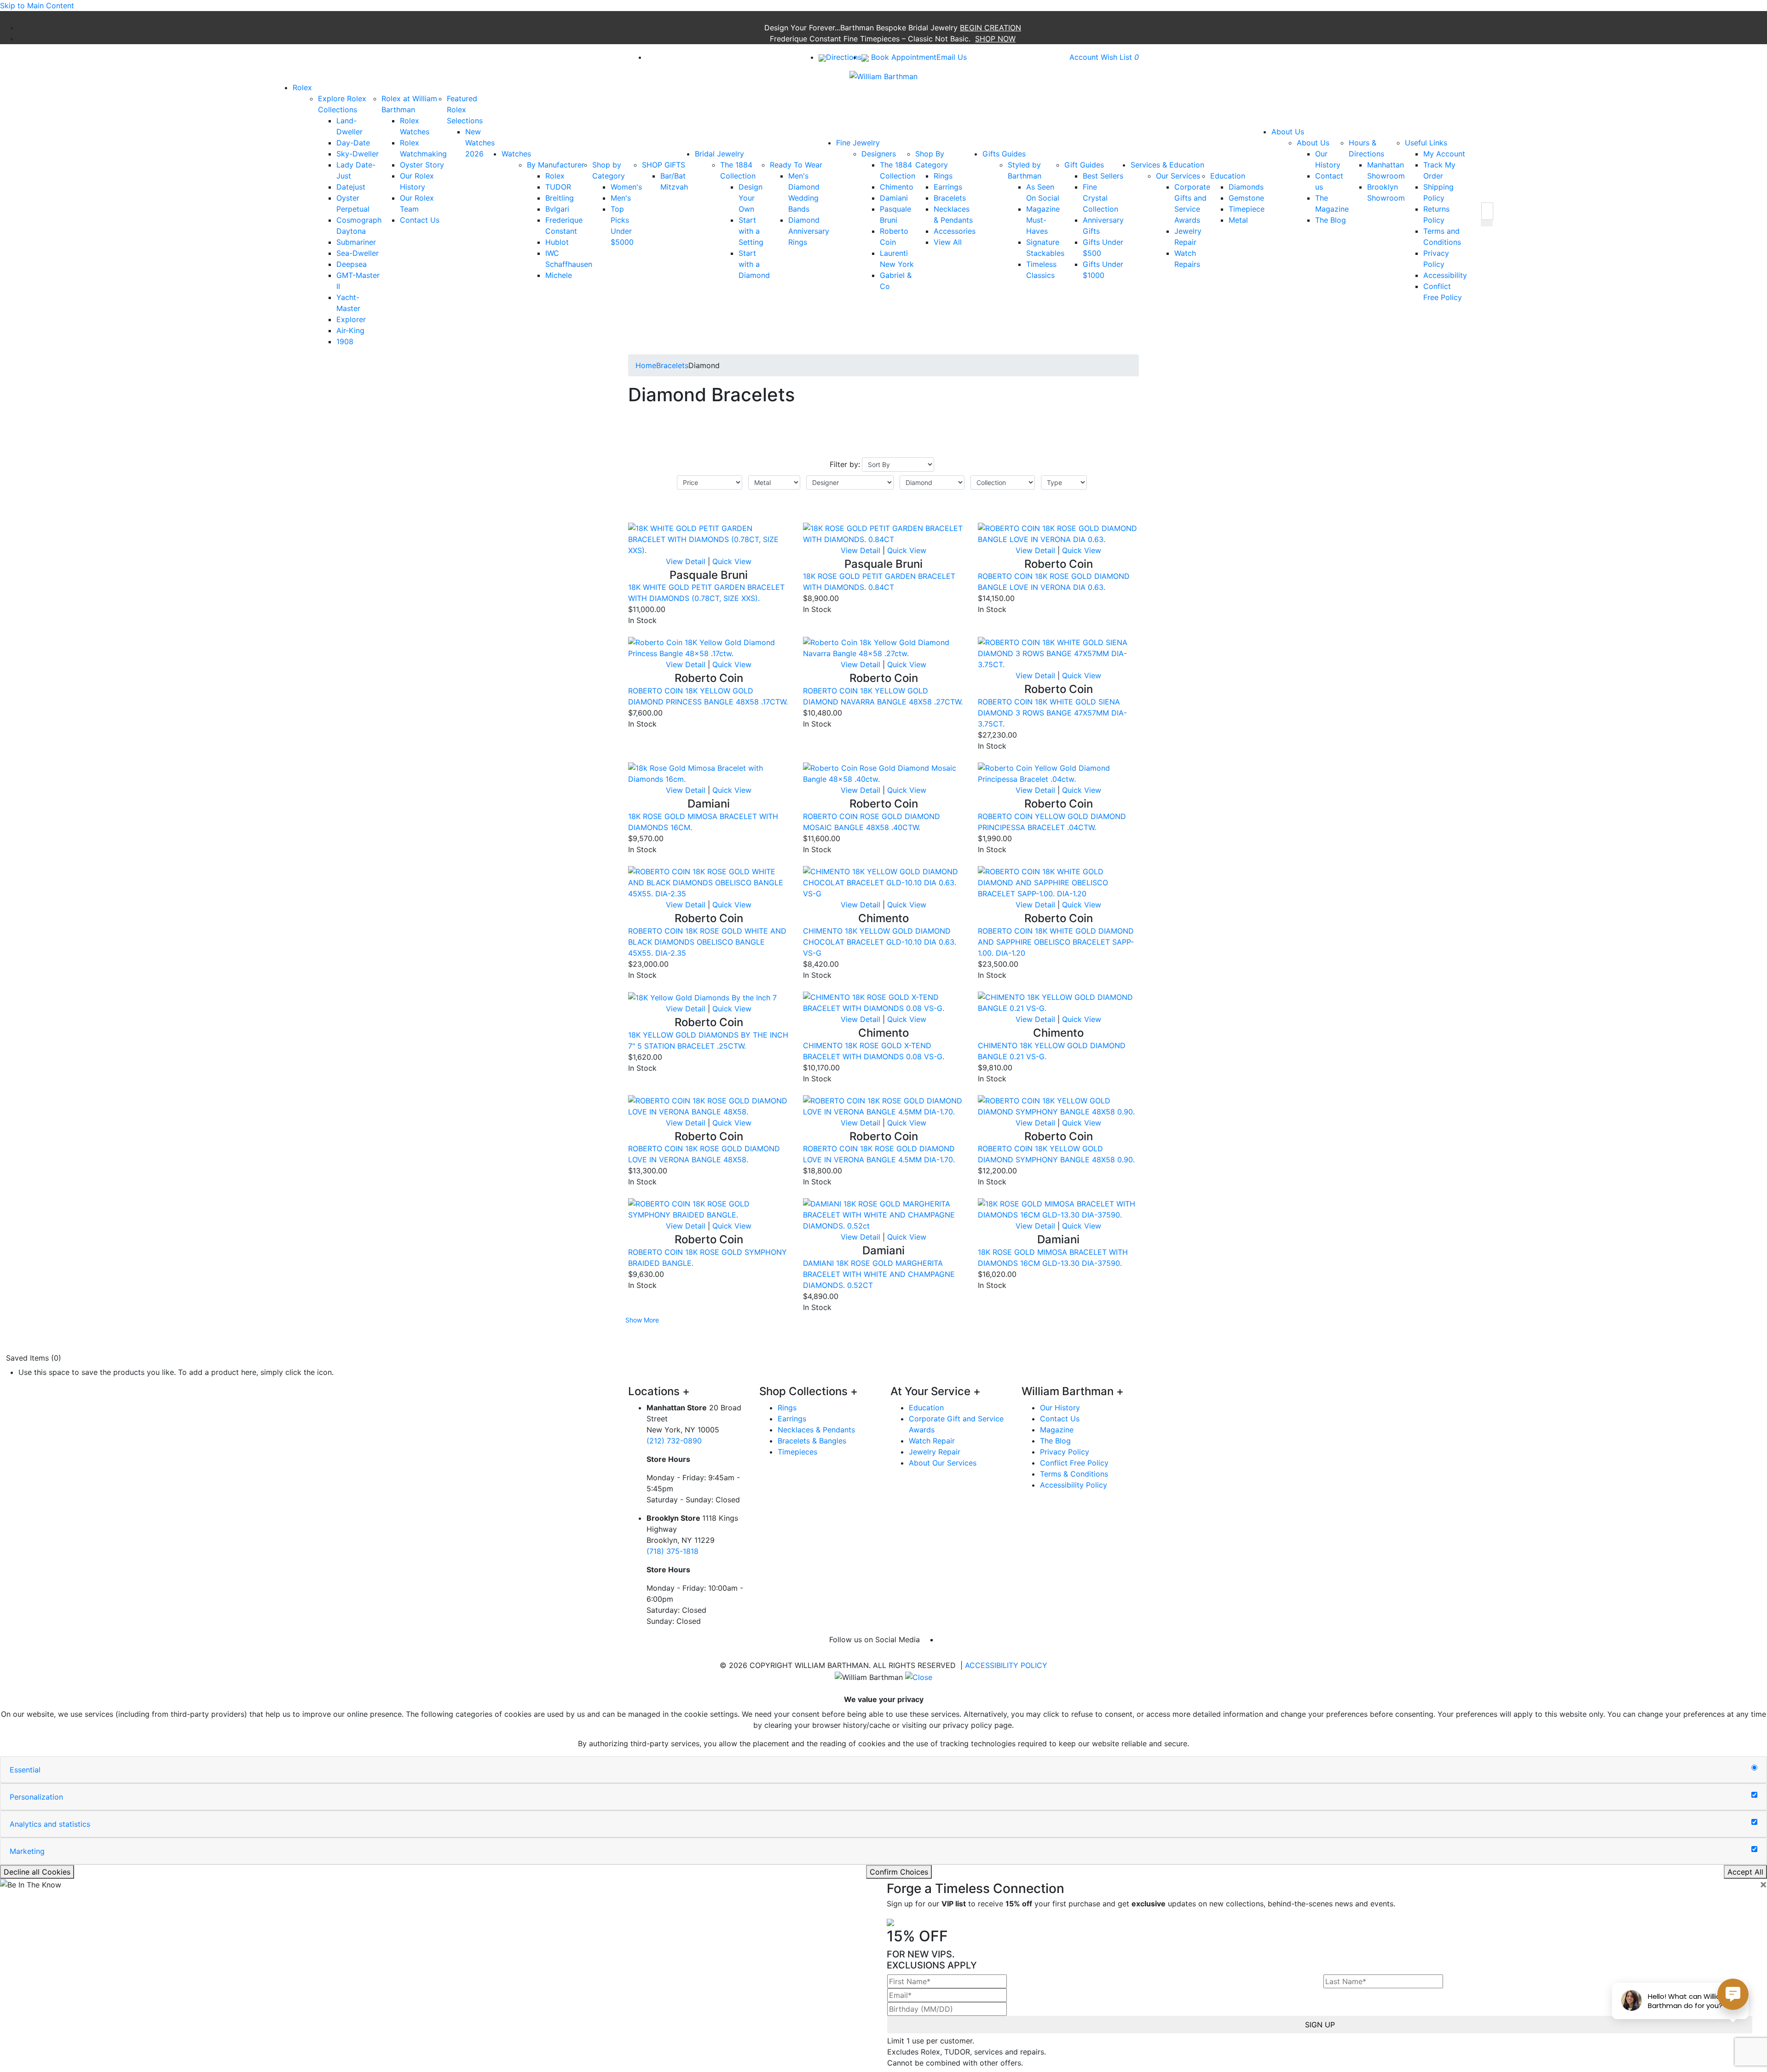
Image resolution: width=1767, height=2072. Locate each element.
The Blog (1331, 220)
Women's (626, 187)
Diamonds (1246, 187)
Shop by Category (609, 170)
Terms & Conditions (1074, 1474)
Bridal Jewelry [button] (719, 154)
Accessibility (1445, 275)
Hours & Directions (1366, 148)
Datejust (351, 187)
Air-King (350, 330)
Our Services (1178, 176)
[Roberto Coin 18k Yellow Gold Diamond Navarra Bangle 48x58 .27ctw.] (883, 647)
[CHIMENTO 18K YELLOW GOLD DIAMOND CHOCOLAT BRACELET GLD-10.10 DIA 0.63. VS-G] (883, 882)
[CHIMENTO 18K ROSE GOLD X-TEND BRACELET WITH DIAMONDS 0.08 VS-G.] (883, 1002)
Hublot (557, 242)
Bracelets (950, 198)
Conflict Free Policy (1074, 1463)
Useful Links (1426, 143)
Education (1228, 176)
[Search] (1487, 211)
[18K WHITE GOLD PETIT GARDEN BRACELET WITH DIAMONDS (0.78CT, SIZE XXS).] (709, 538)
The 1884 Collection (738, 170)
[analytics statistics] (1754, 1822)
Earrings (948, 187)
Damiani (894, 198)
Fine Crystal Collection (1100, 198)
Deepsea (352, 264)
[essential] (1754, 1768)
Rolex (555, 176)
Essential (25, 1770)
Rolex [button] (302, 87)
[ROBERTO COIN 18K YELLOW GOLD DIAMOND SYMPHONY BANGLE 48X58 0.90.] (1058, 1105)
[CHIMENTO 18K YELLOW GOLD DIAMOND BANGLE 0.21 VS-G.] (1058, 1002)
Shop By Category (932, 159)
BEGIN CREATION (990, 28)
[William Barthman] (883, 75)
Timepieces (797, 1452)
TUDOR (558, 187)
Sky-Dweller (358, 154)
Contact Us (420, 220)
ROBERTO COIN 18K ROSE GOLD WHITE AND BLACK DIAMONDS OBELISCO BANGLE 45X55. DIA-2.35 (707, 942)
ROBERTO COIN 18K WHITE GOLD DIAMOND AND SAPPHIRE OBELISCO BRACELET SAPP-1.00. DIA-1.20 (1056, 942)
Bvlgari (557, 209)
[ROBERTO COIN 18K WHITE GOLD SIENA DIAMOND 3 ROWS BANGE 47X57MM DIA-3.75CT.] (1058, 653)
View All (948, 242)
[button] (1487, 223)
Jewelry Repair (935, 1452)
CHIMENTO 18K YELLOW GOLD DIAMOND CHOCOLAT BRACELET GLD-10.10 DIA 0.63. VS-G (880, 942)
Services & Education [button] (1167, 165)
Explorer (351, 319)
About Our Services (943, 1463)
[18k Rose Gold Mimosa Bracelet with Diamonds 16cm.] (709, 773)
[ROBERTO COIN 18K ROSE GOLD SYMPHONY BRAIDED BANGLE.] (709, 1209)
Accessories (955, 231)
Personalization (36, 1797)
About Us (1313, 143)
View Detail (686, 561)
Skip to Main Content (37, 6)
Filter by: (845, 464)
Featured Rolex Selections (465, 110)
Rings (943, 176)
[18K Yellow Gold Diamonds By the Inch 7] (702, 997)
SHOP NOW (995, 39)
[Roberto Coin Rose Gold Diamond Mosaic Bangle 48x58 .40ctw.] (883, 773)
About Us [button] (1288, 132)
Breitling (560, 198)
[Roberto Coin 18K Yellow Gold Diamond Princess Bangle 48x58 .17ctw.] (709, 647)
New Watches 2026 (480, 143)
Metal (1238, 220)
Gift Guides (1084, 165)
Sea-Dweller (358, 253)
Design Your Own (751, 198)
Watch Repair (932, 1441)
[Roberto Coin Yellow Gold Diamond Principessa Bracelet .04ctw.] (1058, 773)
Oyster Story (422, 165)
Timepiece (1247, 209)
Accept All (1745, 1872)
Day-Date (353, 143)
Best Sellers (1103, 176)
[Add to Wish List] (771, 517)
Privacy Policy (1065, 1452)
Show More (642, 1320)
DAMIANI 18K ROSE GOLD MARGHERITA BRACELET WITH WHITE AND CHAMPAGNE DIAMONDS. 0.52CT (879, 1274)
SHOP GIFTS (664, 165)
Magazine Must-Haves (1043, 220)
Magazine (1057, 1430)
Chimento (897, 187)
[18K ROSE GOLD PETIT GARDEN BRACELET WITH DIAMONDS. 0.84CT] (883, 533)
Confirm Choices (899, 1872)
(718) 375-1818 (673, 1551)
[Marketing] (1754, 1849)
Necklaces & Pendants (816, 1430)
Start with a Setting (751, 231)
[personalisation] (1754, 1795)
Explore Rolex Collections (342, 104)
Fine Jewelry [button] (858, 143)
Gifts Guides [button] (1004, 154)
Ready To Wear (796, 165)
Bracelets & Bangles (812, 1441)
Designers (879, 154)
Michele (559, 275)
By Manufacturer (556, 165)
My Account (1444, 154)
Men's (621, 198)
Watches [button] (516, 154)
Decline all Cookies (37, 1872)
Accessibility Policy (1074, 1485)
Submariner (356, 242)
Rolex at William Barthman (409, 104)
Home (646, 365)
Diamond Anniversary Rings (809, 231)
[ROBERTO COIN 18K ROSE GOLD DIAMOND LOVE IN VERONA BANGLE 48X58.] (709, 1105)
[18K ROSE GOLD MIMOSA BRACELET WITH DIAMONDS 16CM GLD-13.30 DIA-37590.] (1058, 1209)
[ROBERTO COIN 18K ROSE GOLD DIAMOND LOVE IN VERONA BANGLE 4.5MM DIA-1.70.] (883, 1105)
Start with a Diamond (754, 264)
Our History (1060, 1408)
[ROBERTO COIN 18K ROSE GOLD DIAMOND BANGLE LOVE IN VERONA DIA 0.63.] (1058, 533)
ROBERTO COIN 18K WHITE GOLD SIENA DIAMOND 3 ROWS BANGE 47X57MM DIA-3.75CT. (1052, 713)
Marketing (27, 1851)
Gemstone (1246, 198)
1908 (345, 341)
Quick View (732, 561)
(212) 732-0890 (674, 1441)
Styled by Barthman (1025, 170)
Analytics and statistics (50, 1824)
